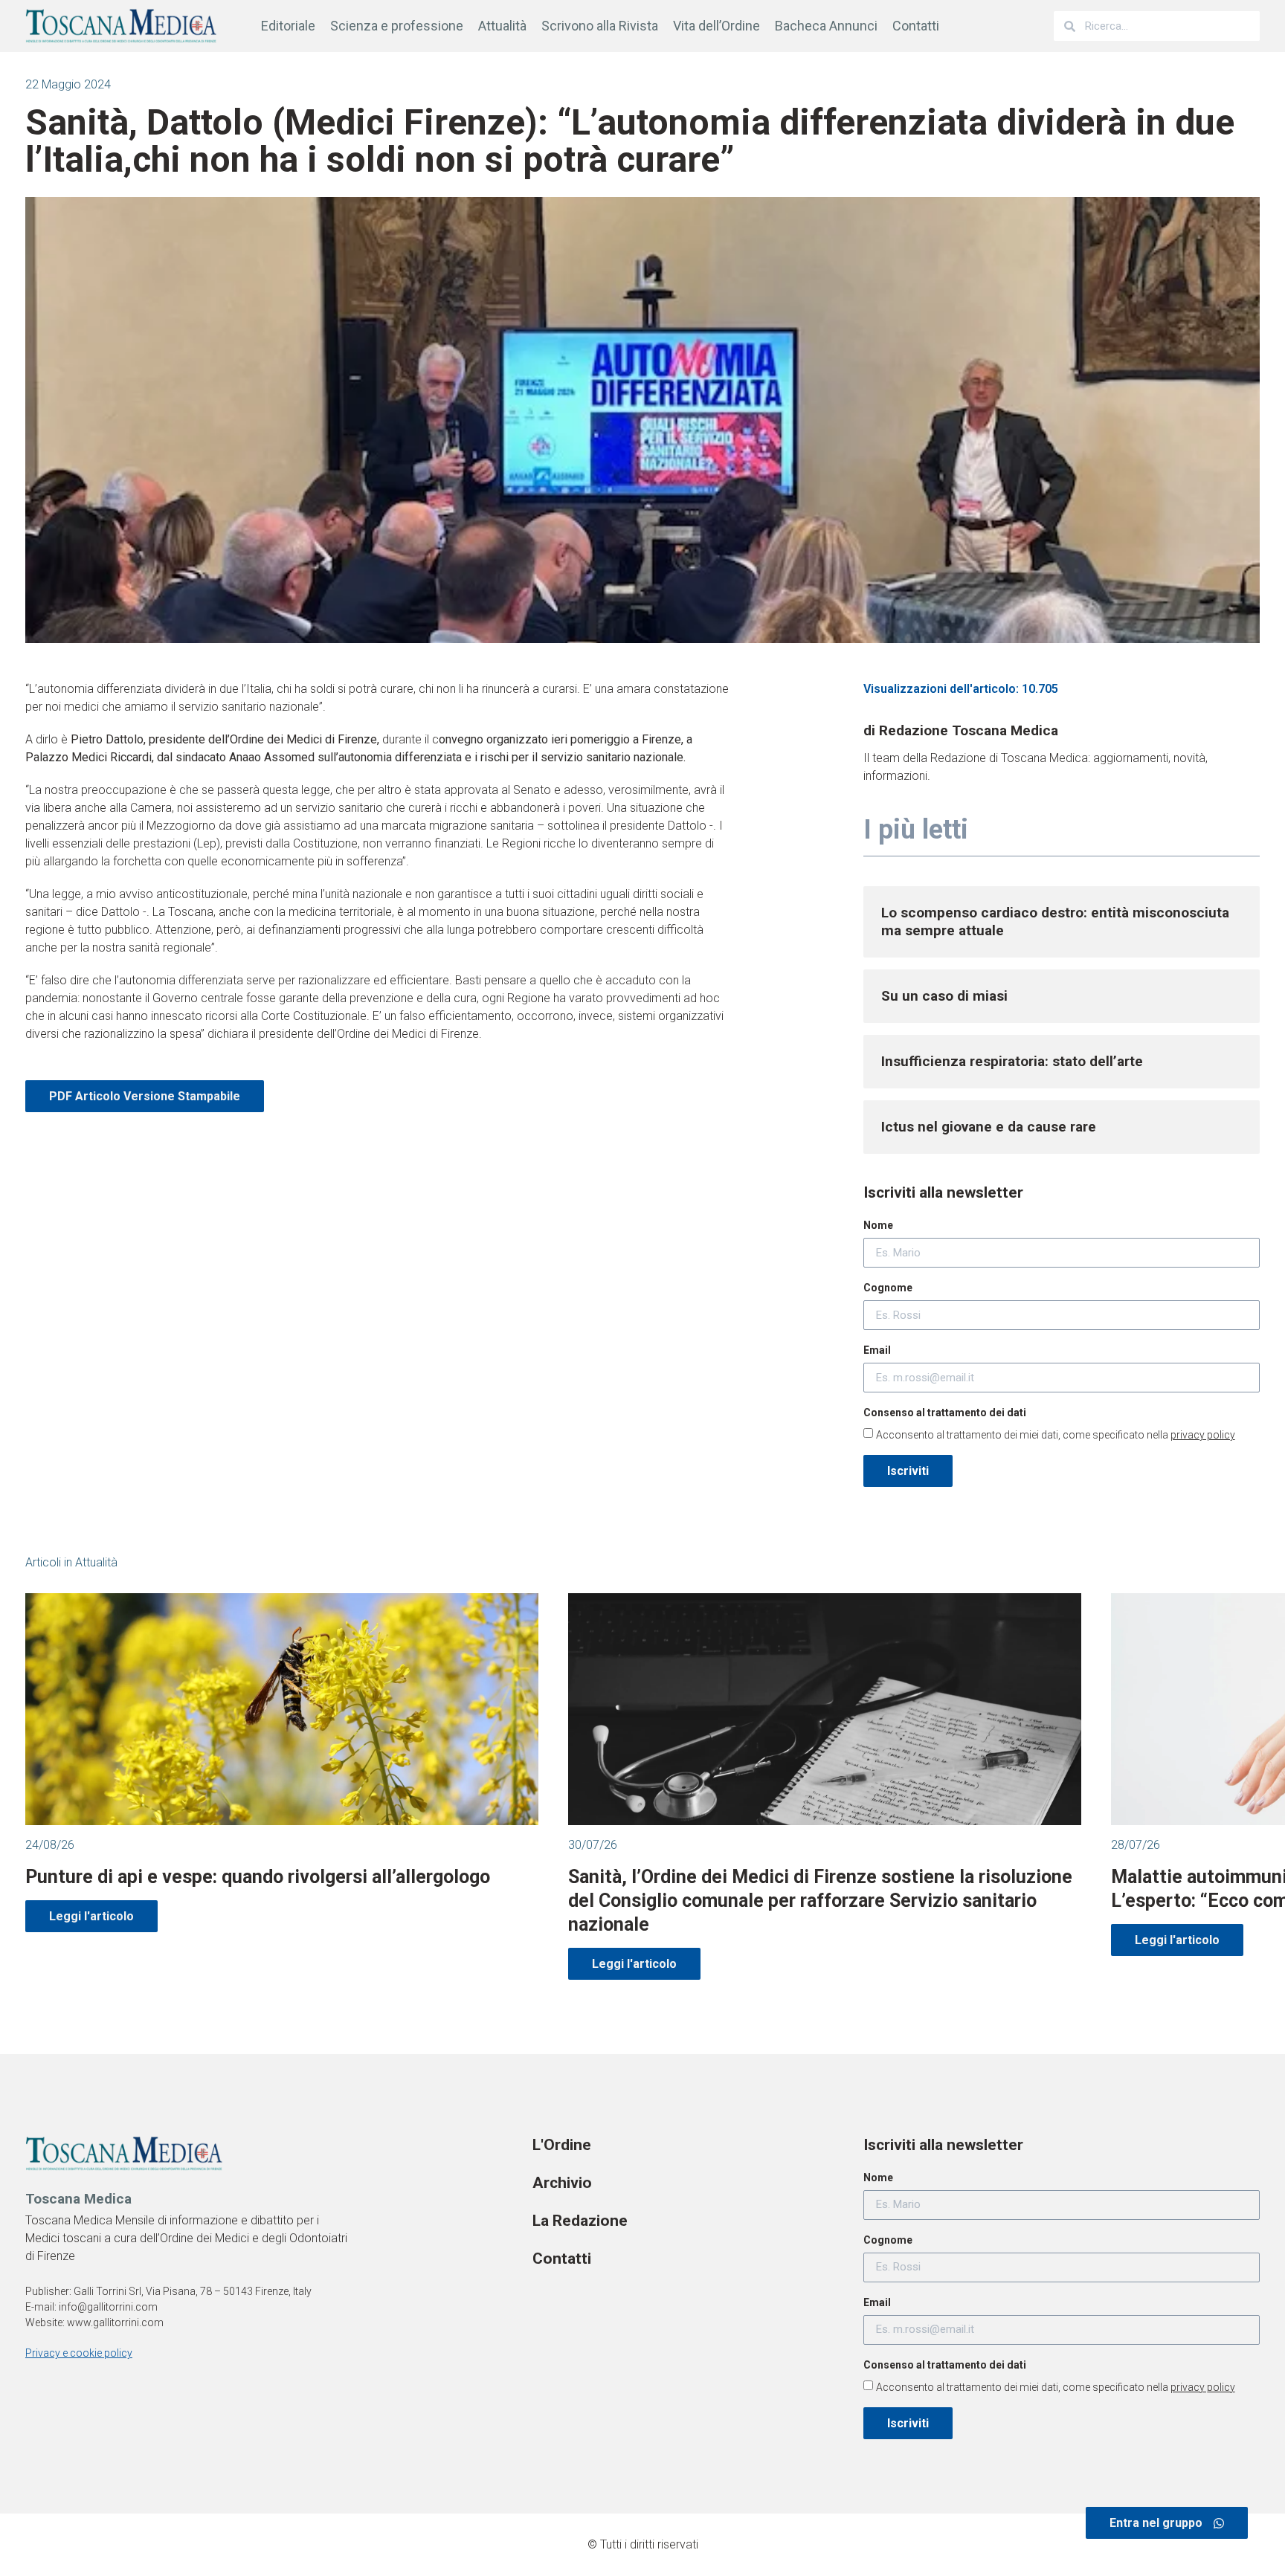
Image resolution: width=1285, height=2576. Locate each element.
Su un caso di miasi (944, 996)
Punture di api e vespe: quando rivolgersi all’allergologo (258, 1877)
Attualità (502, 26)
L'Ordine (562, 2145)
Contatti (916, 26)
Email (877, 1350)
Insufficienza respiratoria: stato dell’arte (1012, 1061)
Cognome (888, 1288)
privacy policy (1203, 1435)
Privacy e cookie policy (79, 2353)
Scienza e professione (397, 26)
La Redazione (580, 2221)
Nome (878, 1225)
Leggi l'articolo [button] (91, 1916)
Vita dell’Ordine (716, 26)
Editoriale (288, 26)
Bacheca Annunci (826, 26)
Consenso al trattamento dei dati (945, 1413)
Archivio (562, 2183)
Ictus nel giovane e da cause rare (989, 1127)
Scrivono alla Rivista (600, 26)
